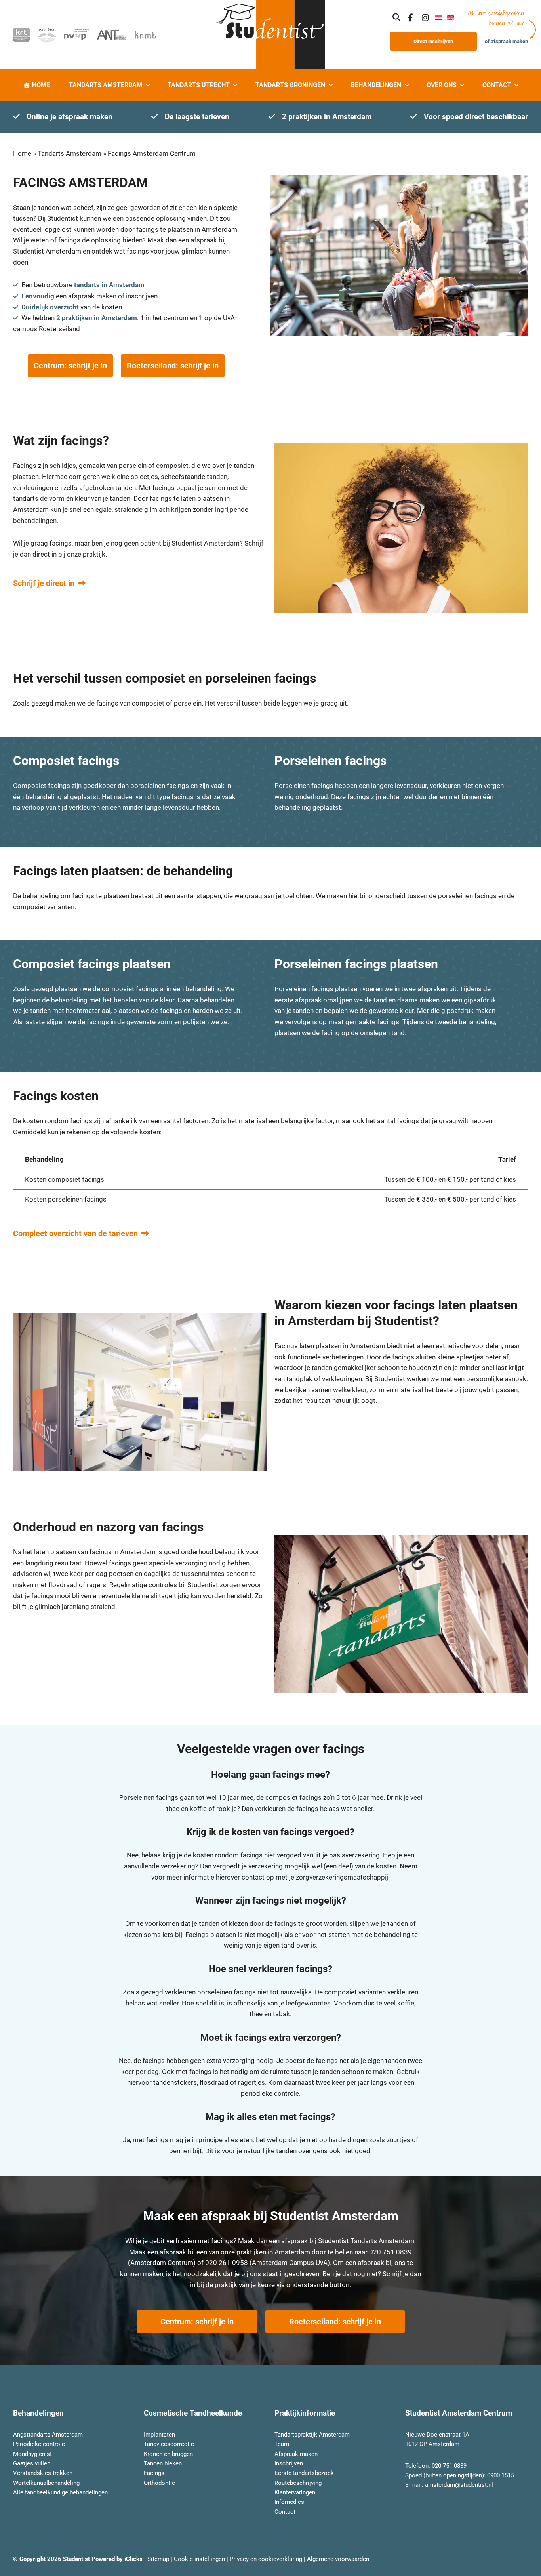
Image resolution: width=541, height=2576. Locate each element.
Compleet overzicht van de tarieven (75, 1233)
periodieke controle (270, 2093)
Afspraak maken (296, 2454)
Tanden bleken (163, 2463)
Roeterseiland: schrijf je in (173, 366)
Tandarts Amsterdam (106, 85)
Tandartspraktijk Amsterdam (312, 2435)
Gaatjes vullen (32, 2463)
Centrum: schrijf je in (70, 366)
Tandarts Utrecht (199, 85)
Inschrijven (289, 2463)
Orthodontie (159, 2483)
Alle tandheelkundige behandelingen (60, 2492)
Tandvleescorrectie (169, 2444)
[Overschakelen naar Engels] (450, 17)
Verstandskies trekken (43, 2473)
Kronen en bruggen (168, 2454)
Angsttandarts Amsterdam (48, 2435)
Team (282, 2444)
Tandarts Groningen (290, 85)
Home (41, 85)
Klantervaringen (295, 2492)
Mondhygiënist (32, 2454)
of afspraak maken (506, 41)
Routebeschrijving (298, 2483)
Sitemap (158, 2559)
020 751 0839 (391, 2252)
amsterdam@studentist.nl (459, 2485)
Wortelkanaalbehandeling (46, 2483)
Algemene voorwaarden (338, 2559)
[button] (396, 17)
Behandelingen (376, 85)
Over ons (442, 85)
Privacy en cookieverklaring (266, 2559)
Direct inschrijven (433, 41)
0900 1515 (501, 2475)
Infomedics (289, 2502)
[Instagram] (425, 17)
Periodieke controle (39, 2444)
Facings (154, 2473)
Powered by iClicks (117, 2559)
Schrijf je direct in (44, 583)
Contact (497, 85)
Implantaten (159, 2435)
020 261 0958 (227, 2263)
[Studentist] (270, 35)
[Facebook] (411, 17)
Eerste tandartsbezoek (304, 2473)
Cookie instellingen (199, 2559)
